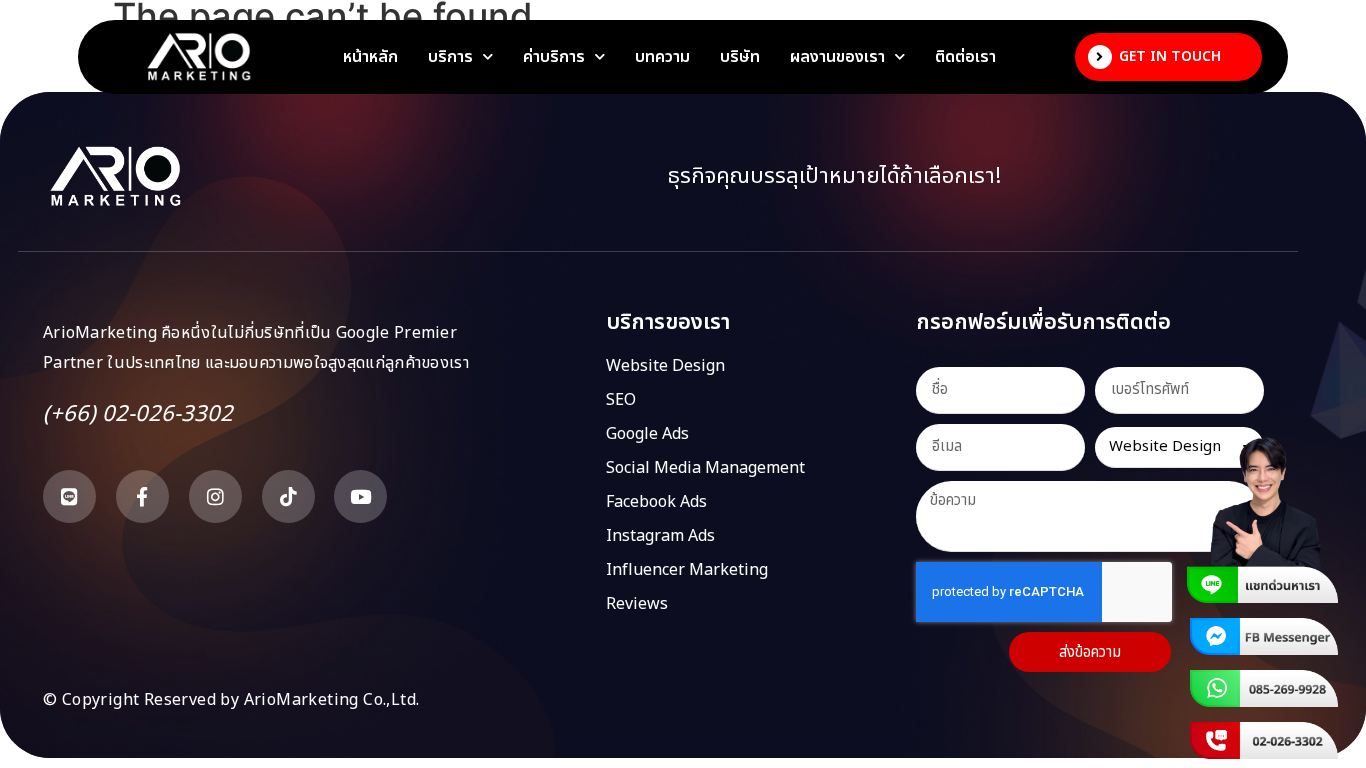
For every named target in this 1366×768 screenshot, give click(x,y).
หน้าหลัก (370, 57)
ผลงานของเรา (837, 57)
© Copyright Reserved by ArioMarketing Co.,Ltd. (231, 700)
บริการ (450, 57)
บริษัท (740, 57)
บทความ (662, 57)
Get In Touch (1170, 56)
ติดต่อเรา (965, 57)
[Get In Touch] (1100, 57)
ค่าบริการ (554, 57)
